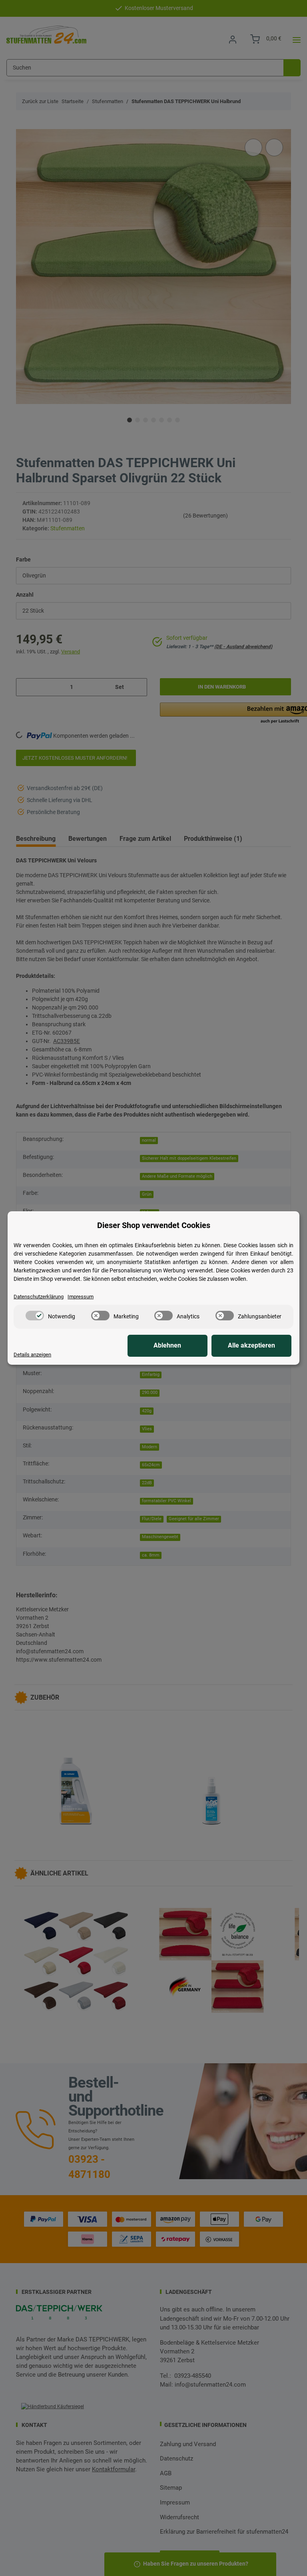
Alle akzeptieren (251, 1345)
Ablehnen (167, 1345)
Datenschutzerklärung (39, 1297)
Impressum (81, 1297)
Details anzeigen (32, 1355)
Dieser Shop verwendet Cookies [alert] (154, 1225)
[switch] (35, 1316)
